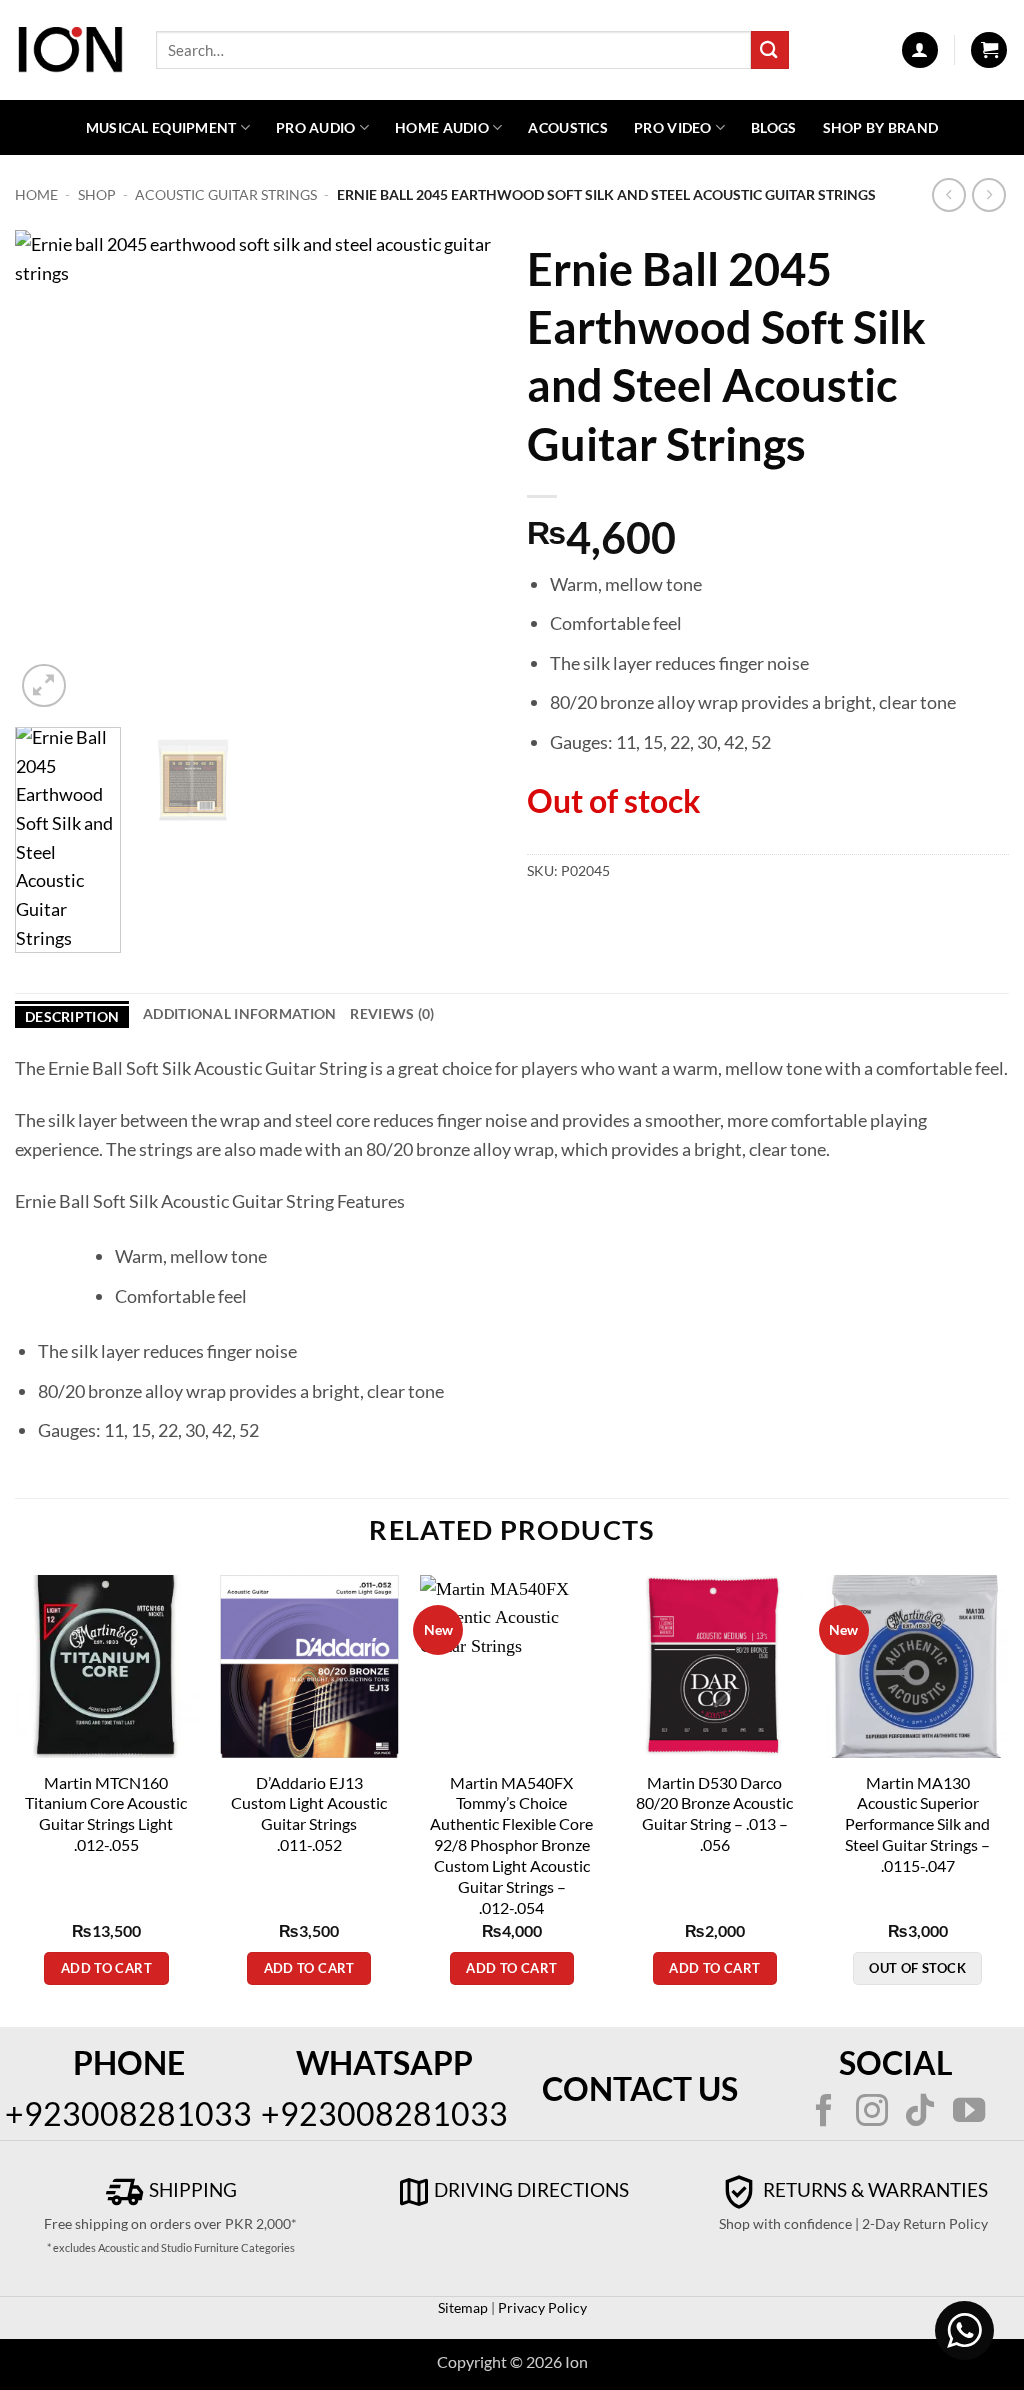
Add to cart (106, 1968)
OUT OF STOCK (917, 1968)
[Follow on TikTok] (920, 2113)
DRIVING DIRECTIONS (531, 2189)
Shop (97, 194)
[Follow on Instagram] (872, 2113)
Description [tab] (72, 1016)
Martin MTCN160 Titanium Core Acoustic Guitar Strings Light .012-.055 (106, 1814)
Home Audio (442, 127)
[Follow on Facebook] (823, 2113)
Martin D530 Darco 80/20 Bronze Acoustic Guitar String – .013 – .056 (714, 1814)
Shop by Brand (881, 127)
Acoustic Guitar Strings (226, 194)
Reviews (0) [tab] (392, 1013)
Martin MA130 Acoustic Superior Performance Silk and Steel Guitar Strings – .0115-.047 (917, 1824)
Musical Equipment (161, 127)
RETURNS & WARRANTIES (873, 2189)
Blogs (773, 127)
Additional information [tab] (239, 1013)
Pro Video (673, 127)
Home (36, 194)
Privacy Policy (541, 2307)
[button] (920, 50)
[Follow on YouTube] (969, 2113)
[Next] (462, 471)
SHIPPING (191, 2189)
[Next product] (949, 195)
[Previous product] (989, 195)
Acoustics (568, 127)
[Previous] (50, 471)
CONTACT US (640, 2088)
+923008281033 (128, 2113)
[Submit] (770, 49)
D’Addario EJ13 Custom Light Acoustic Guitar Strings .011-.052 (309, 1814)
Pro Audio (316, 127)
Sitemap (463, 2307)
